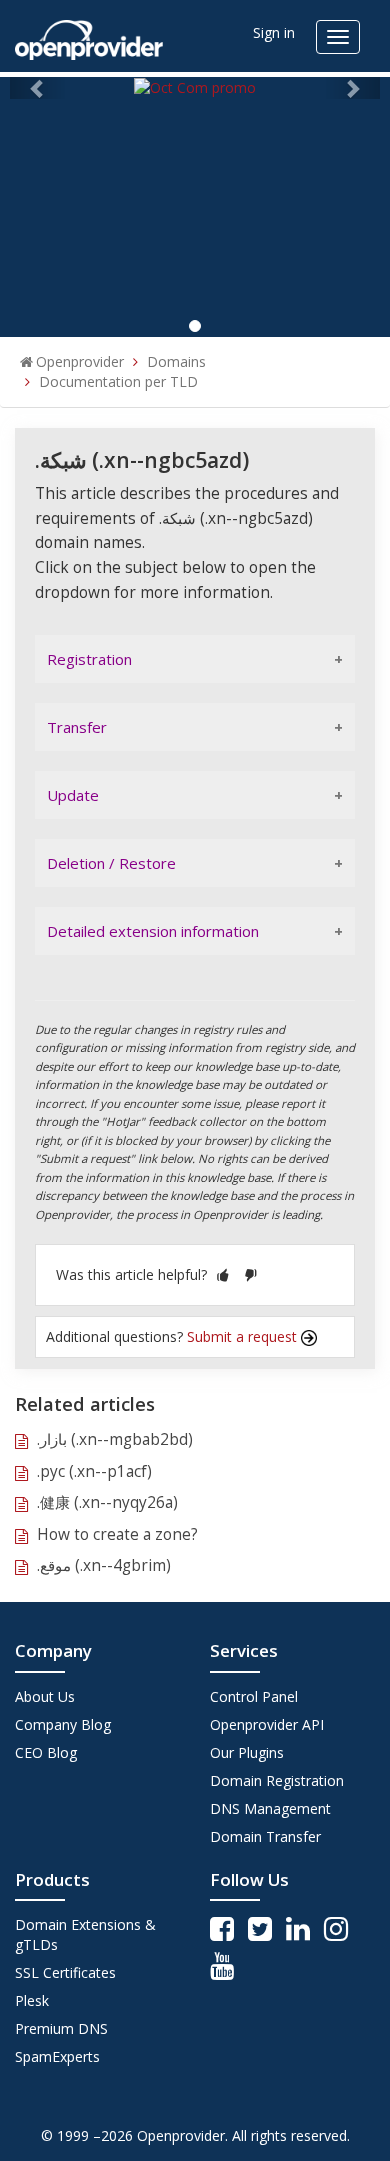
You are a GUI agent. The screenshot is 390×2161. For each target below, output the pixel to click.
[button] (223, 1274)
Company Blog (63, 1724)
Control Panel (254, 1696)
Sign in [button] (274, 32)
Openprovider (80, 361)
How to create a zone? (117, 1534)
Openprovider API (267, 1724)
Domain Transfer (265, 1836)
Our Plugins (247, 1752)
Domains (176, 361)
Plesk (32, 2000)
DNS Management (270, 1808)
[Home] (89, 33)
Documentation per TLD (118, 381)
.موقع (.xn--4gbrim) (104, 1565)
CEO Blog (46, 1752)
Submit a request (244, 1336)
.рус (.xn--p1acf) (94, 1471)
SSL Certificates (65, 1972)
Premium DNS (61, 2028)
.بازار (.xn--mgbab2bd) (115, 1439)
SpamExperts (57, 2056)
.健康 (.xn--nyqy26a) (107, 1502)
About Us (45, 1696)
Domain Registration (277, 1780)
